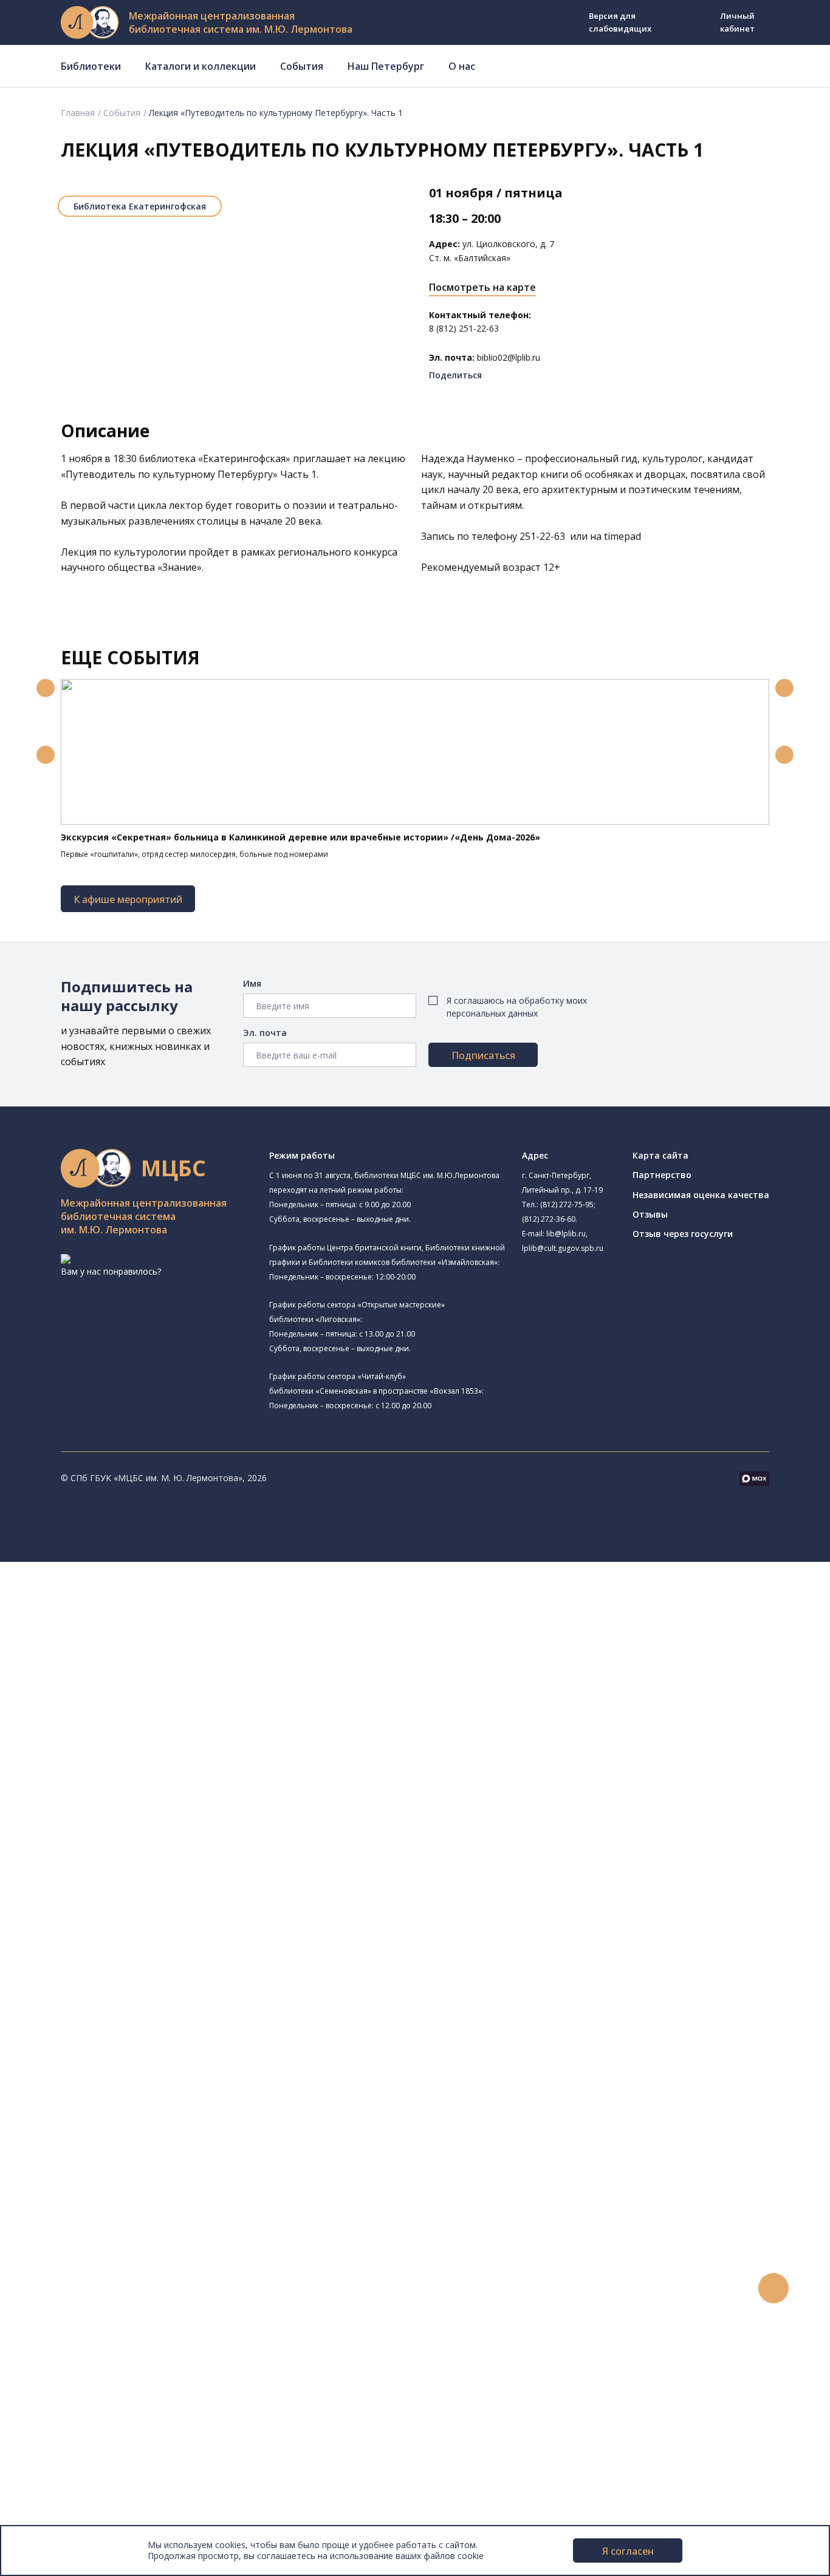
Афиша (53, 2301)
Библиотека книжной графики (133, 1865)
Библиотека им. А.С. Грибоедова (154, 1667)
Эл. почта (265, 1033)
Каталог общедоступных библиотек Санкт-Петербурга (173, 1948)
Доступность (66, 2465)
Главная (78, 113)
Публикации (63, 2411)
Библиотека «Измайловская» (147, 1682)
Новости (57, 2261)
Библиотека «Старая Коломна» (152, 1697)
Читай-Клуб (94, 1794)
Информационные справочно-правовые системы (160, 2043)
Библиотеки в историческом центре (154, 2383)
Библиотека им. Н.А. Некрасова (135, 1712)
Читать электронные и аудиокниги (130, 2220)
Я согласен (628, 2551)
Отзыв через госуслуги (683, 1234)
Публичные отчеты (79, 2519)
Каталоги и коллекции (201, 66)
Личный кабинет (737, 22)
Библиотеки (91, 66)
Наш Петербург (386, 66)
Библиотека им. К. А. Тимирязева (139, 1609)
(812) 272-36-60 (549, 1219)
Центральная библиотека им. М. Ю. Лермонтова (172, 1596)
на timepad (616, 536)
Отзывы (650, 1214)
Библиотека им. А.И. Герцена (130, 1726)
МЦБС (52, 2437)
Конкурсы (59, 2274)
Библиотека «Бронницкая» (125, 1753)
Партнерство (662, 1175)
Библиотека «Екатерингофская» (137, 1622)
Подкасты (59, 2356)
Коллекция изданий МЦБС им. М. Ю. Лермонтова (179, 2084)
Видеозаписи (66, 2343)
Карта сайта (660, 1155)
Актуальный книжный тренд (116, 2234)
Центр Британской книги (122, 1879)
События (302, 66)
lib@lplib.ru (566, 1234)
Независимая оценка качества (701, 1195)
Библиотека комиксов (133, 1892)
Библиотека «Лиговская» (139, 1651)
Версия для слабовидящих (620, 22)
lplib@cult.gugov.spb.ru (563, 1248)
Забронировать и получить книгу (127, 2193)
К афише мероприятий (128, 899)
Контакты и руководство (91, 2451)
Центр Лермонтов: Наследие (147, 1808)
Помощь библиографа (105, 2179)
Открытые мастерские (117, 1838)
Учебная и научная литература (123, 2002)
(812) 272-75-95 (567, 1205)
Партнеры (60, 2492)
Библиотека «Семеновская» (128, 1739)
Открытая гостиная (128, 1823)
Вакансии (58, 2479)
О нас (462, 66)
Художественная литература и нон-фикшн (146, 1988)
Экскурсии (60, 2397)
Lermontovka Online (79, 2329)
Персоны (57, 2315)
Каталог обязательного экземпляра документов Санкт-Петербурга (199, 1962)
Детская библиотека (114, 1766)
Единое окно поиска (100, 1934)
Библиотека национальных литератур (149, 1851)
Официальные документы (92, 2505)
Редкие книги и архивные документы (134, 2030)
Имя (252, 983)
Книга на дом (86, 2206)
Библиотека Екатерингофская (140, 206)
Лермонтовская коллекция (133, 2070)
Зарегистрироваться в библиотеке (131, 2166)
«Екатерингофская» (244, 458)
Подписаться (483, 1055)
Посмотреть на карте (482, 287)
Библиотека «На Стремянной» (149, 1636)
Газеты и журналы (96, 2016)
